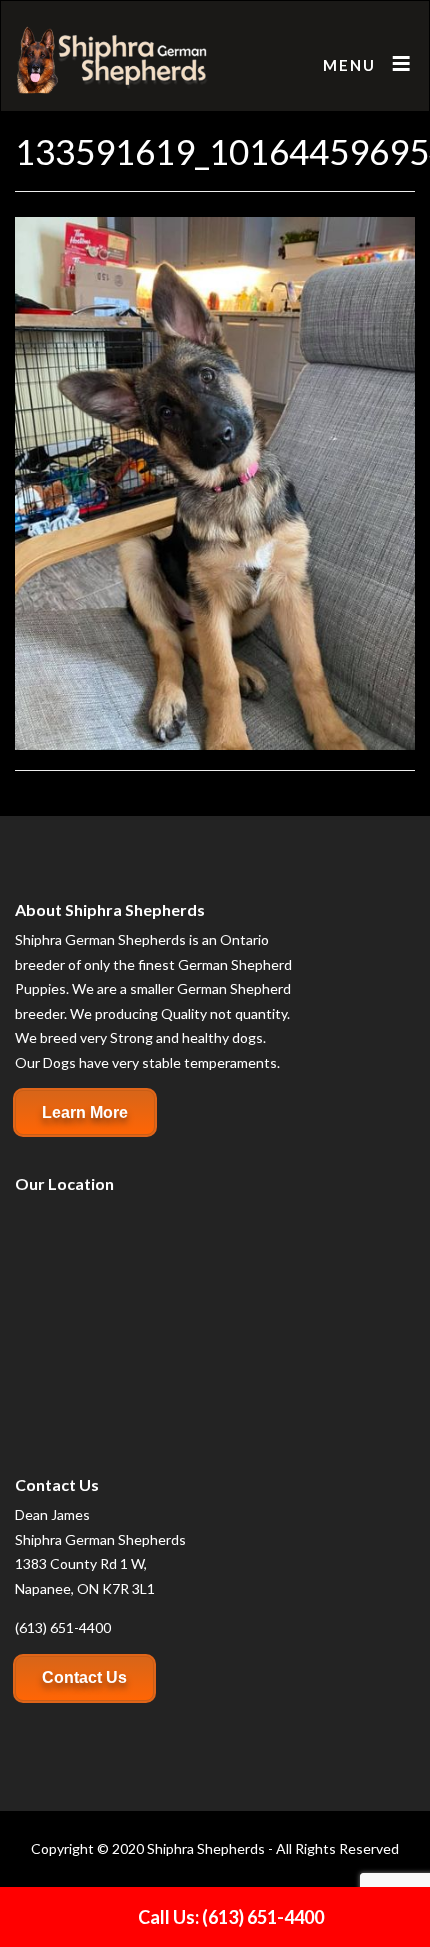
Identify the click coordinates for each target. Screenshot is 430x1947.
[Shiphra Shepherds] (112, 61)
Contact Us (84, 1677)
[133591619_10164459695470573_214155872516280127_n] (215, 481)
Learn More (85, 1112)
